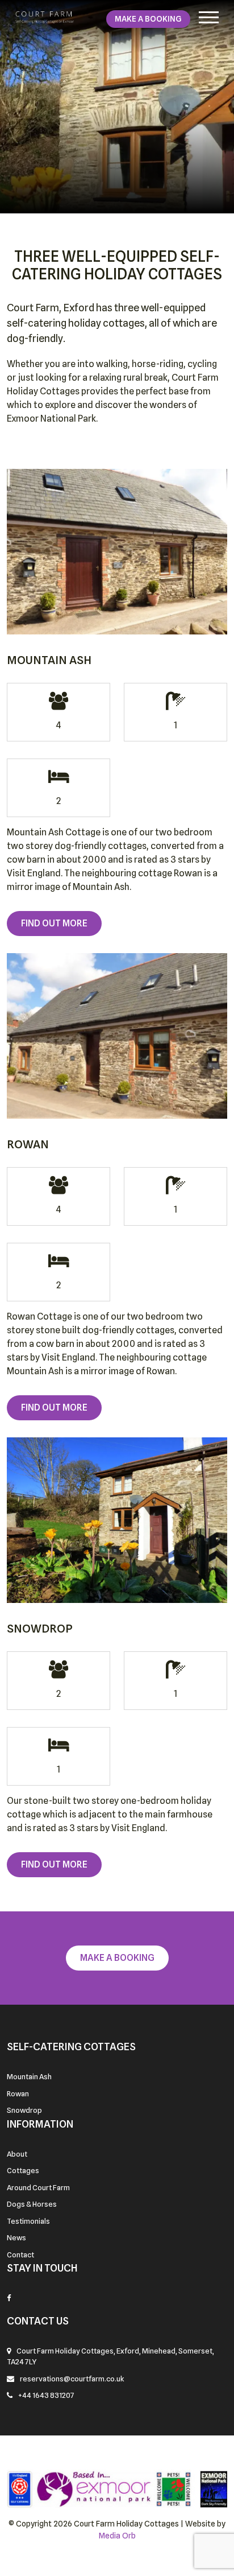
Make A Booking (148, 19)
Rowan (18, 2093)
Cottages (23, 2170)
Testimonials (28, 2221)
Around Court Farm (38, 2187)
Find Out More (54, 923)
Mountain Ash (29, 2076)
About (17, 2154)
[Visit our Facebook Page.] (9, 2298)
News (16, 2237)
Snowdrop (24, 2110)
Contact (20, 2254)
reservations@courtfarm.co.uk (72, 2379)
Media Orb (117, 2536)
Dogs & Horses (32, 2204)
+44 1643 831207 (46, 2395)
